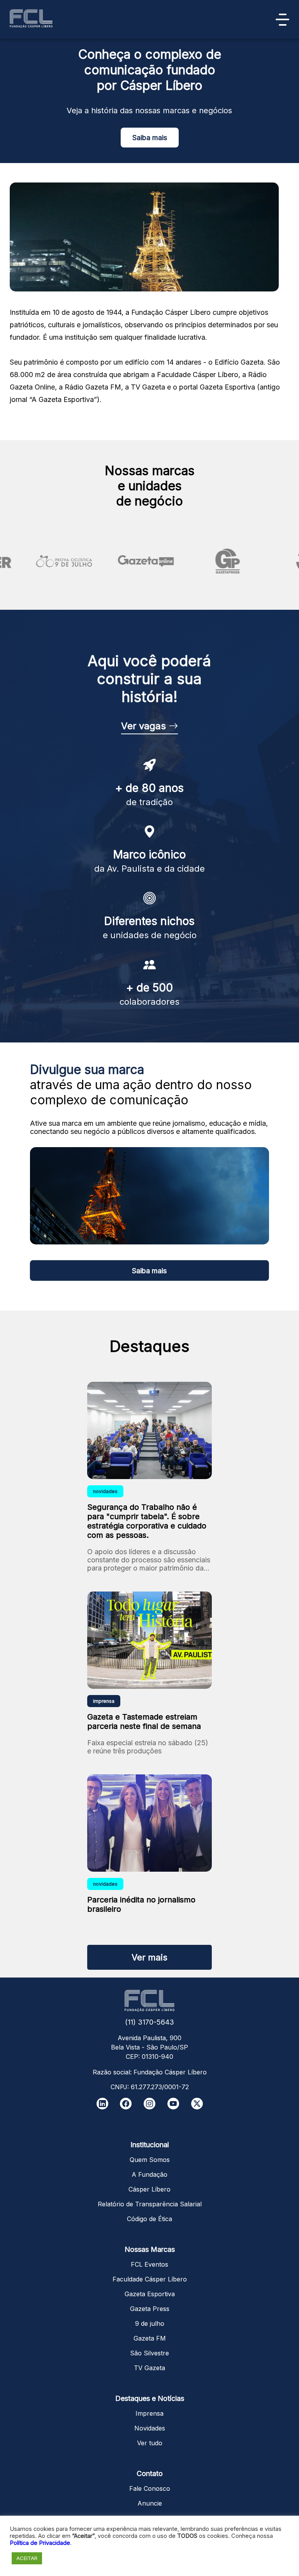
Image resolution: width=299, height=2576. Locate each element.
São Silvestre (149, 2353)
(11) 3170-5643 (149, 2022)
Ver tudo (150, 2443)
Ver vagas (145, 726)
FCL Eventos (149, 2264)
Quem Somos (150, 2160)
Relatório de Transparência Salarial (150, 2204)
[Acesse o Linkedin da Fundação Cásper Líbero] (102, 2104)
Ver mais (149, 1957)
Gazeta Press (150, 2309)
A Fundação (149, 2174)
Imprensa (149, 2413)
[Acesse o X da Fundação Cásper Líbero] (197, 2104)
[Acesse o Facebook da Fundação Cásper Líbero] (126, 2104)
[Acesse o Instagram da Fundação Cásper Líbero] (149, 2104)
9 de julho (150, 2323)
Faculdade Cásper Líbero (150, 2279)
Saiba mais (150, 138)
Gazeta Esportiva (150, 2294)
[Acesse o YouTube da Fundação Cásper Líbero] (173, 2104)
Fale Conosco (150, 2488)
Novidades (150, 2428)
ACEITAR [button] (27, 2558)
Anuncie (150, 2503)
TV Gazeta (149, 2368)
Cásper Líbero (149, 2189)
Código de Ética (149, 2219)
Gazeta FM (150, 2338)
